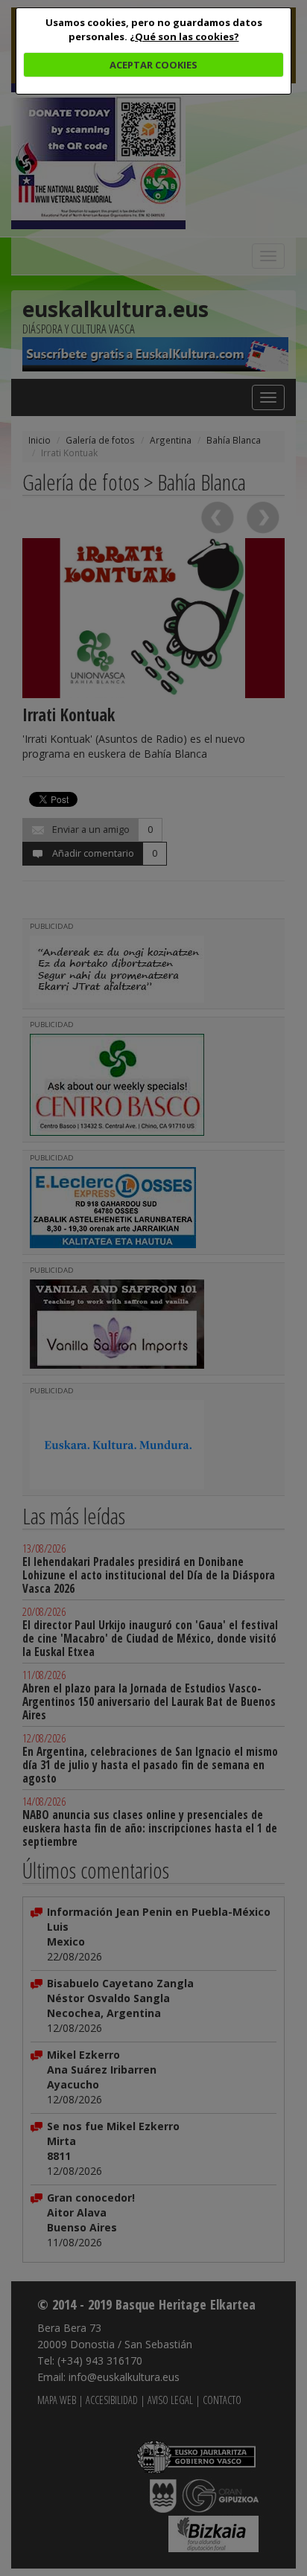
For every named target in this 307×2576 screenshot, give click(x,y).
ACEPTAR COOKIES (153, 65)
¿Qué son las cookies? (184, 36)
